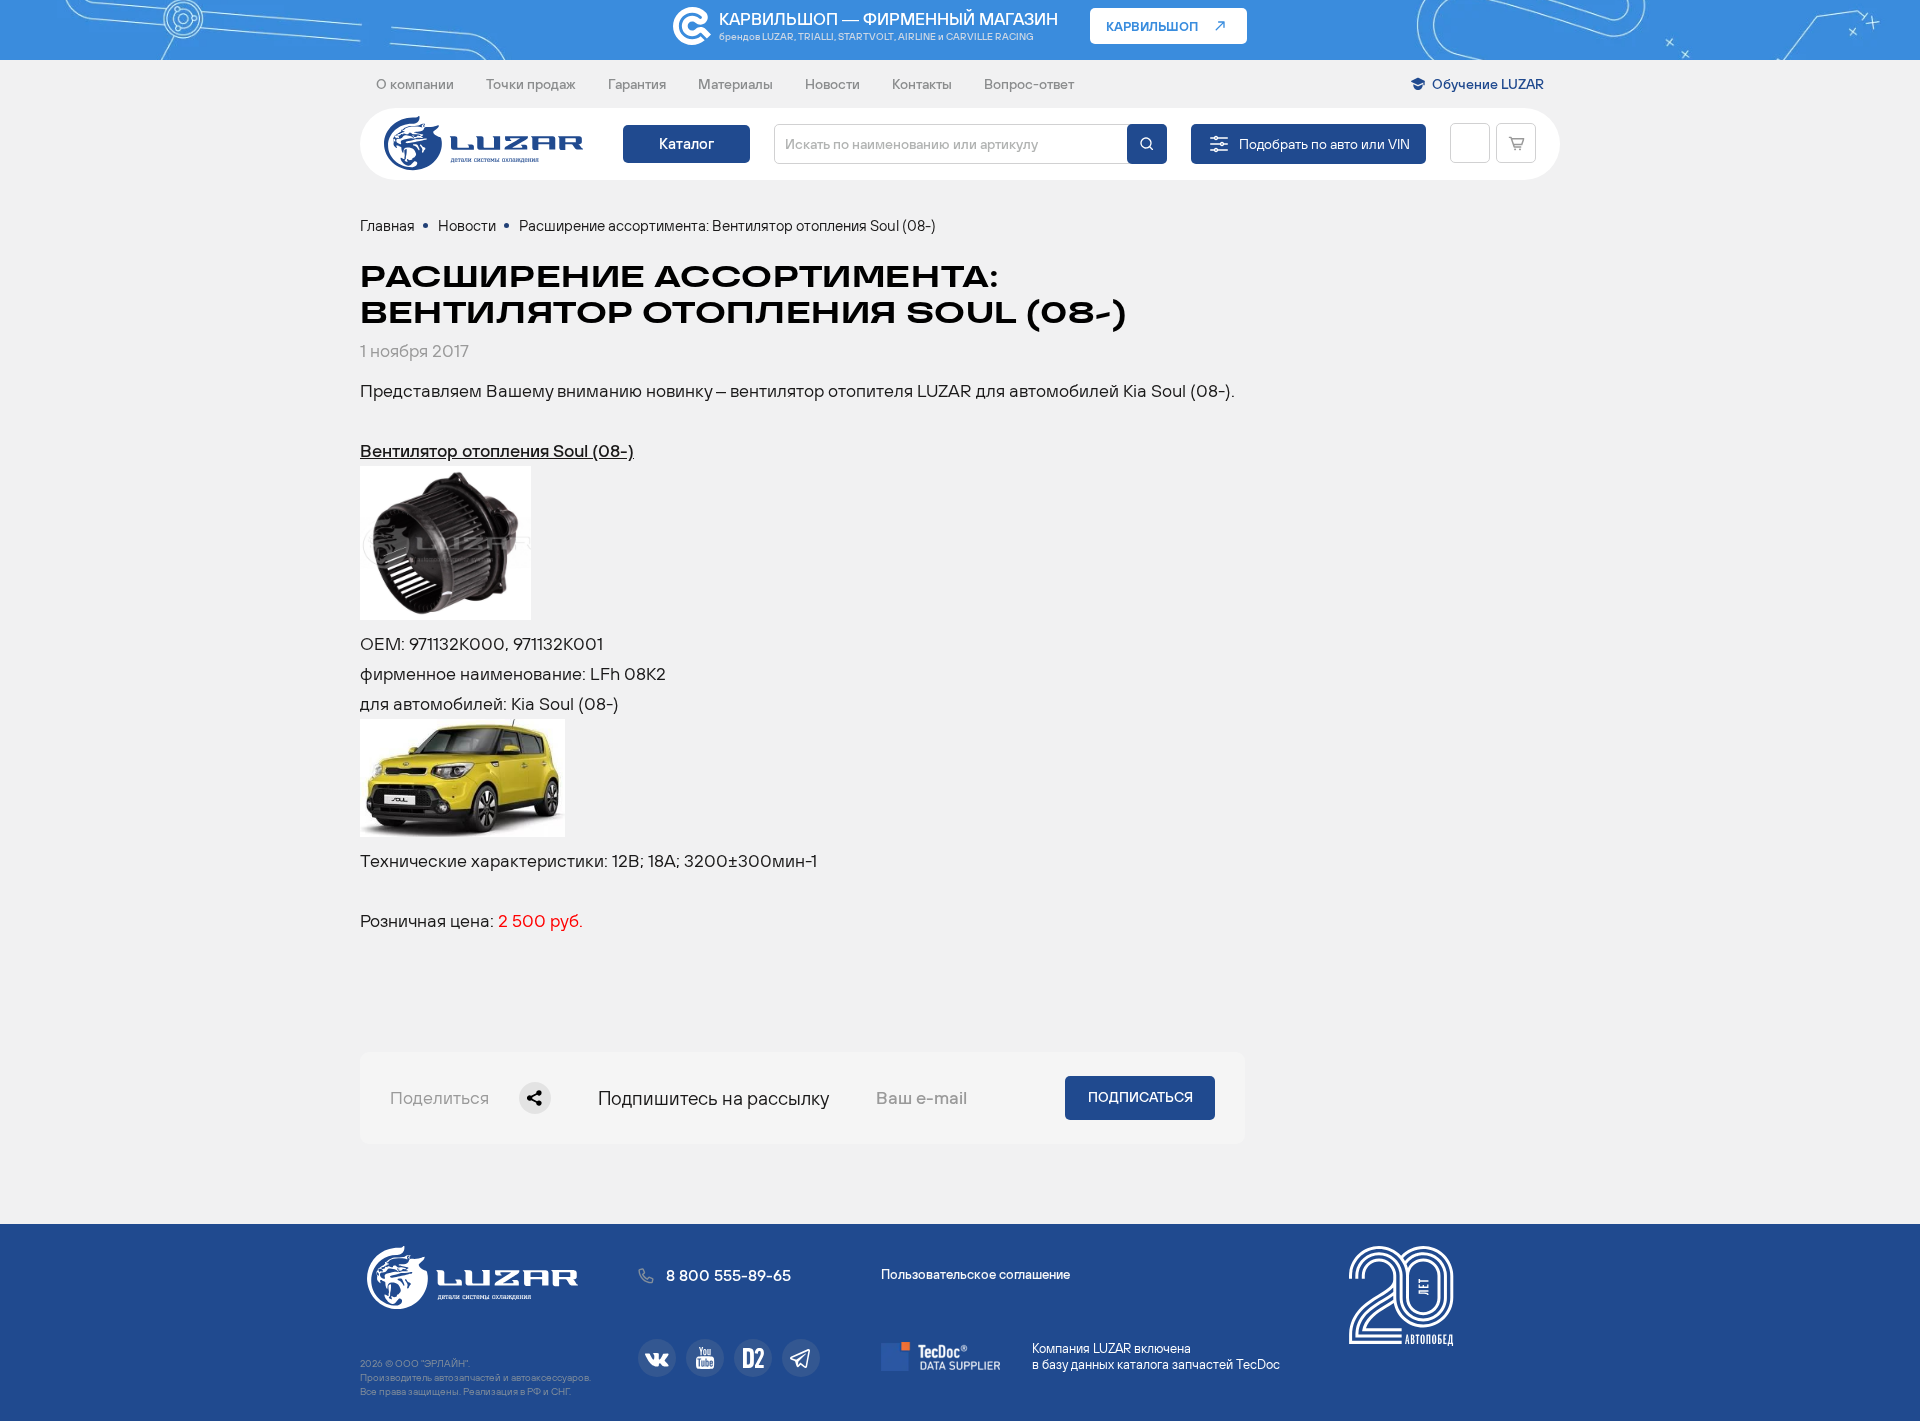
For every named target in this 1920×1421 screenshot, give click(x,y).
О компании (415, 84)
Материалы (735, 84)
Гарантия (637, 84)
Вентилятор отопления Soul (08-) (497, 450)
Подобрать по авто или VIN (1324, 144)
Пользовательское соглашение (975, 1274)
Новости (832, 84)
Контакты (922, 84)
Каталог (686, 143)
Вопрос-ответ (1029, 84)
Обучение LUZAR (1488, 84)
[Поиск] (1147, 144)
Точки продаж (531, 84)
